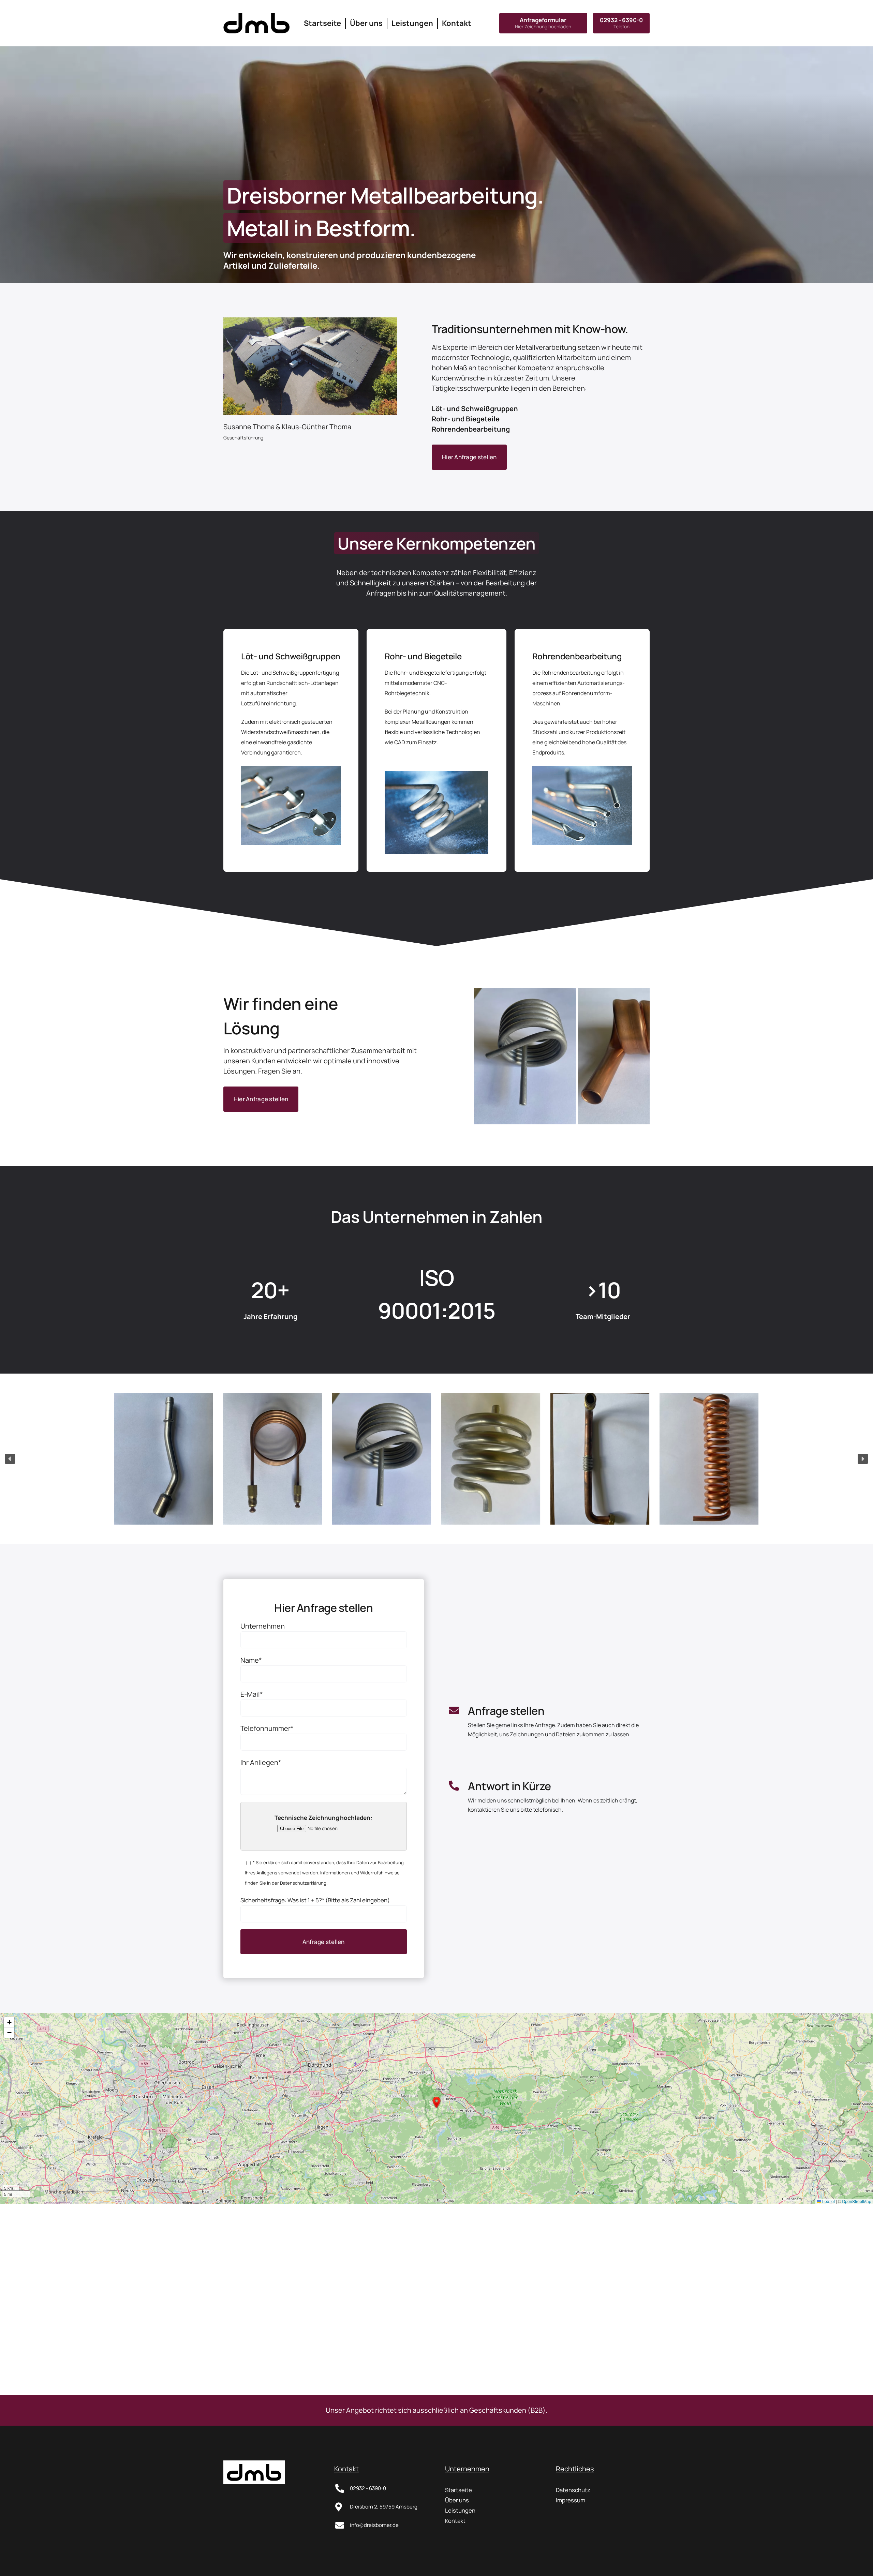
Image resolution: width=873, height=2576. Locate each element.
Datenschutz (573, 2490)
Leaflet (828, 2201)
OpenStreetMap (857, 2201)
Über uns (457, 2500)
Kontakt (455, 2521)
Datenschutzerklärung (303, 1883)
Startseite (458, 2490)
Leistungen (460, 2510)
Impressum (571, 2500)
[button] (164, 1459)
